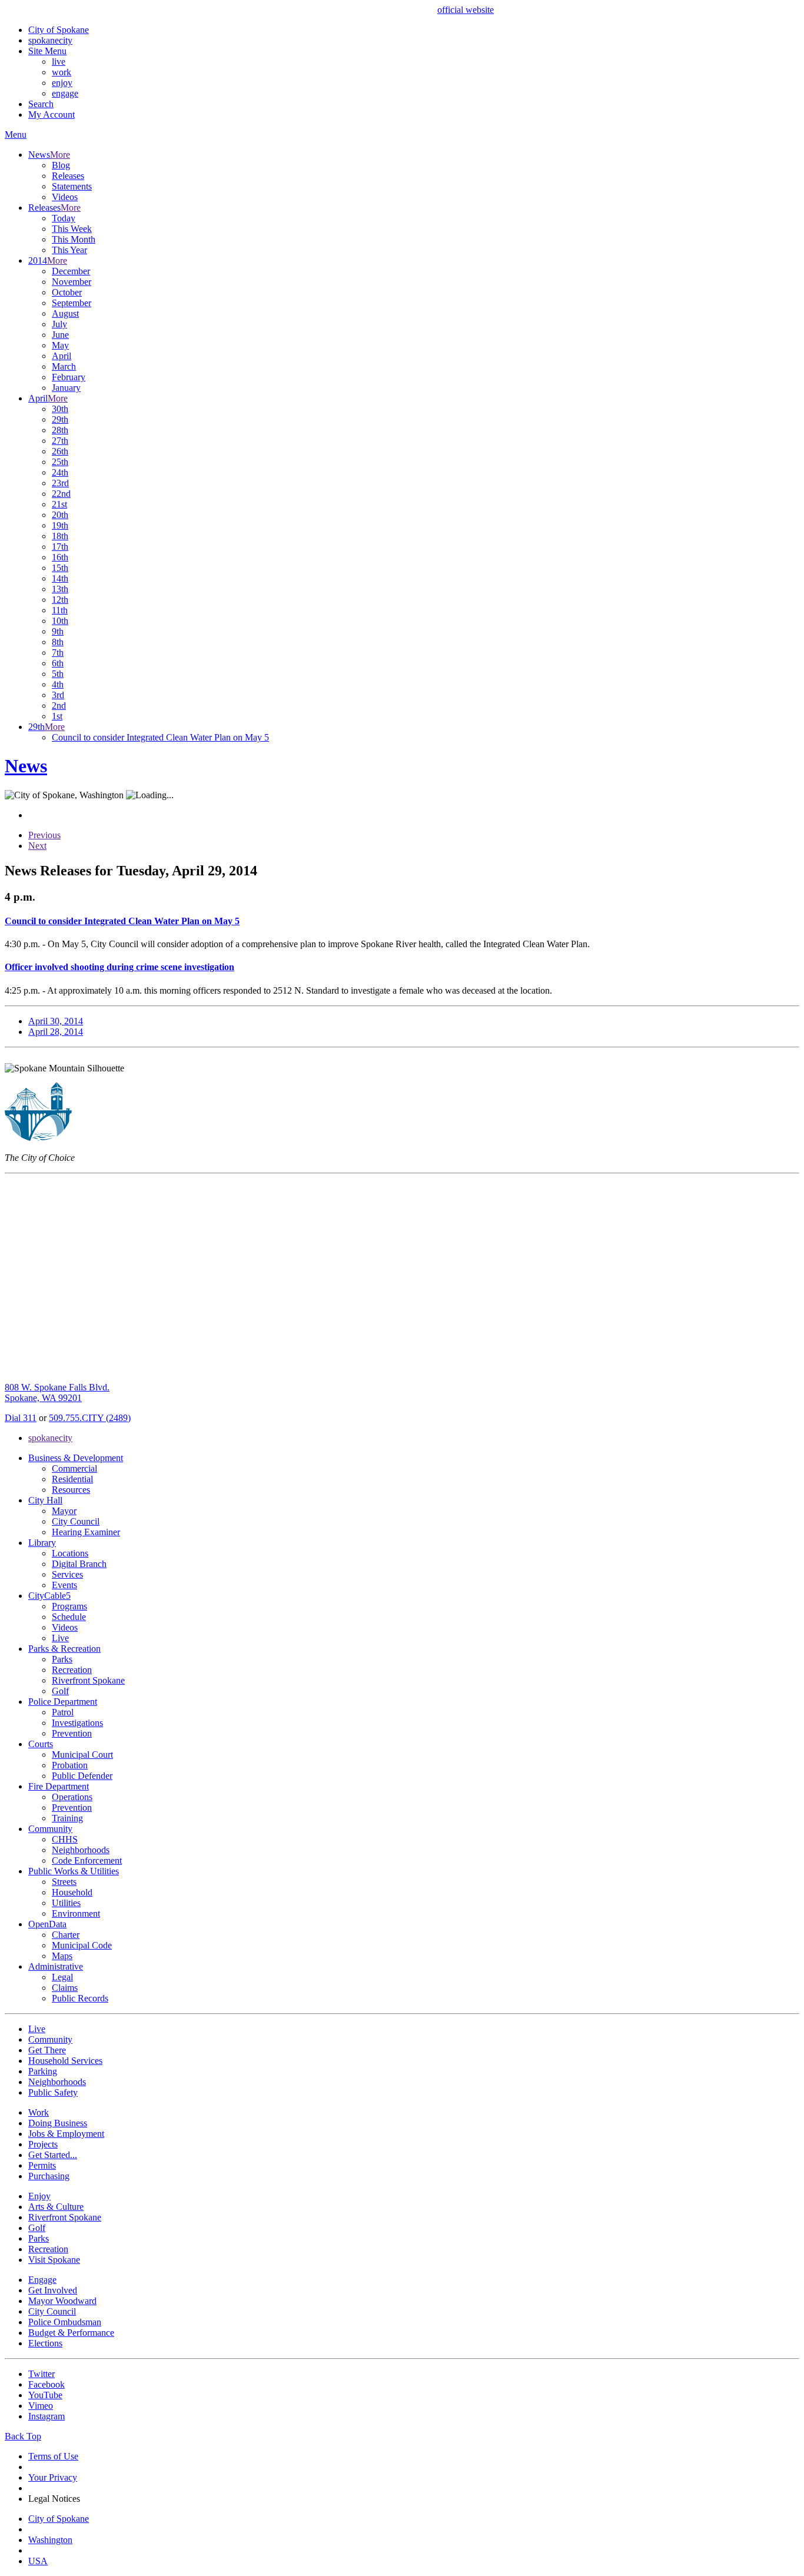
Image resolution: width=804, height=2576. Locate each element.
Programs (69, 1606)
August (65, 313)
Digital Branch (79, 1564)
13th (60, 589)
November (72, 282)
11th (60, 610)
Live (60, 1638)
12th (60, 600)
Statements (72, 186)
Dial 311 (21, 1418)
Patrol (63, 1712)
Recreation (72, 1670)
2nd (59, 706)
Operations (72, 1797)
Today (64, 218)
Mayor (64, 1511)
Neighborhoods (81, 1850)
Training (67, 1818)
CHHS (65, 1839)
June (60, 335)
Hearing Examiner (86, 1532)
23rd (60, 483)
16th (60, 557)
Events (64, 1585)
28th (60, 430)
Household (72, 1892)
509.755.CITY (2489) (90, 1418)
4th (58, 684)
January (66, 388)
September (72, 303)
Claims (65, 1988)
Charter (66, 1935)
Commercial (74, 1468)
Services (67, 1574)
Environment (76, 1913)
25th (60, 462)
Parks (62, 1659)
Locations (70, 1553)
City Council (76, 1521)
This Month (74, 239)
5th (58, 674)
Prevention (72, 1733)
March (64, 366)
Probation (70, 1765)
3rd (58, 695)
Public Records (80, 1998)
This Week (72, 229)
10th (60, 621)
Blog (61, 165)
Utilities (66, 1903)
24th (60, 472)
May (60, 345)
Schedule (69, 1617)
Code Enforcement (87, 1860)
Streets (64, 1882)
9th (58, 631)
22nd (61, 494)
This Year (69, 250)
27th (60, 441)
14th (60, 578)
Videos (65, 197)
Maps (62, 1956)
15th (60, 568)
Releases (68, 176)
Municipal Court (82, 1755)
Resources (71, 1490)
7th (58, 653)
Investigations (77, 1723)
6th (58, 663)
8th (58, 642)
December (71, 271)
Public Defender (82, 1776)
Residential (72, 1479)
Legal (62, 1977)
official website (466, 10)
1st (57, 716)
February (69, 377)
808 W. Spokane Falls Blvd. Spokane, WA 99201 (57, 1392)
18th (60, 536)
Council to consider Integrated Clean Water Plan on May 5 (160, 737)
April (62, 356)
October (67, 292)
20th (60, 515)
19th (60, 525)
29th (60, 419)
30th (60, 409)
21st (59, 504)
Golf (60, 1691)
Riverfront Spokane (88, 1680)
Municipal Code (82, 1945)
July (59, 324)
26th (60, 451)
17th (60, 547)
